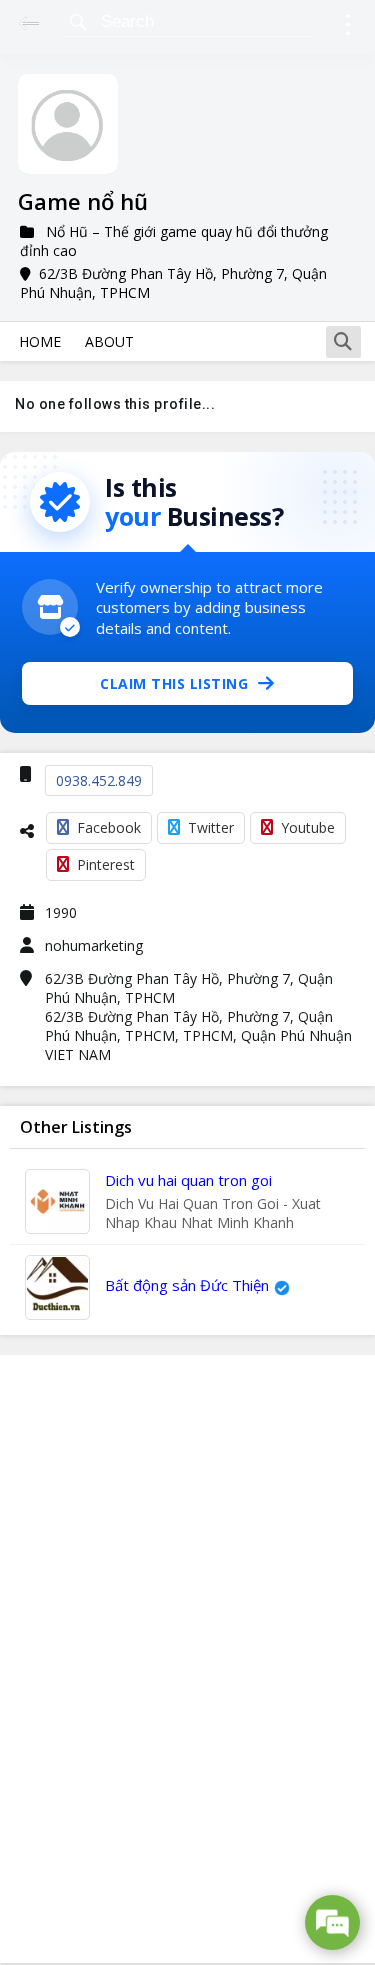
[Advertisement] (188, 1659)
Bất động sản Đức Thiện (187, 1285)
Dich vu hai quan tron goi (188, 1180)
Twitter (211, 827)
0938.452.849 (99, 780)
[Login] (347, 27)
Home (40, 341)
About (109, 341)
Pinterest (106, 864)
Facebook (109, 827)
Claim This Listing (174, 683)
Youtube (308, 827)
